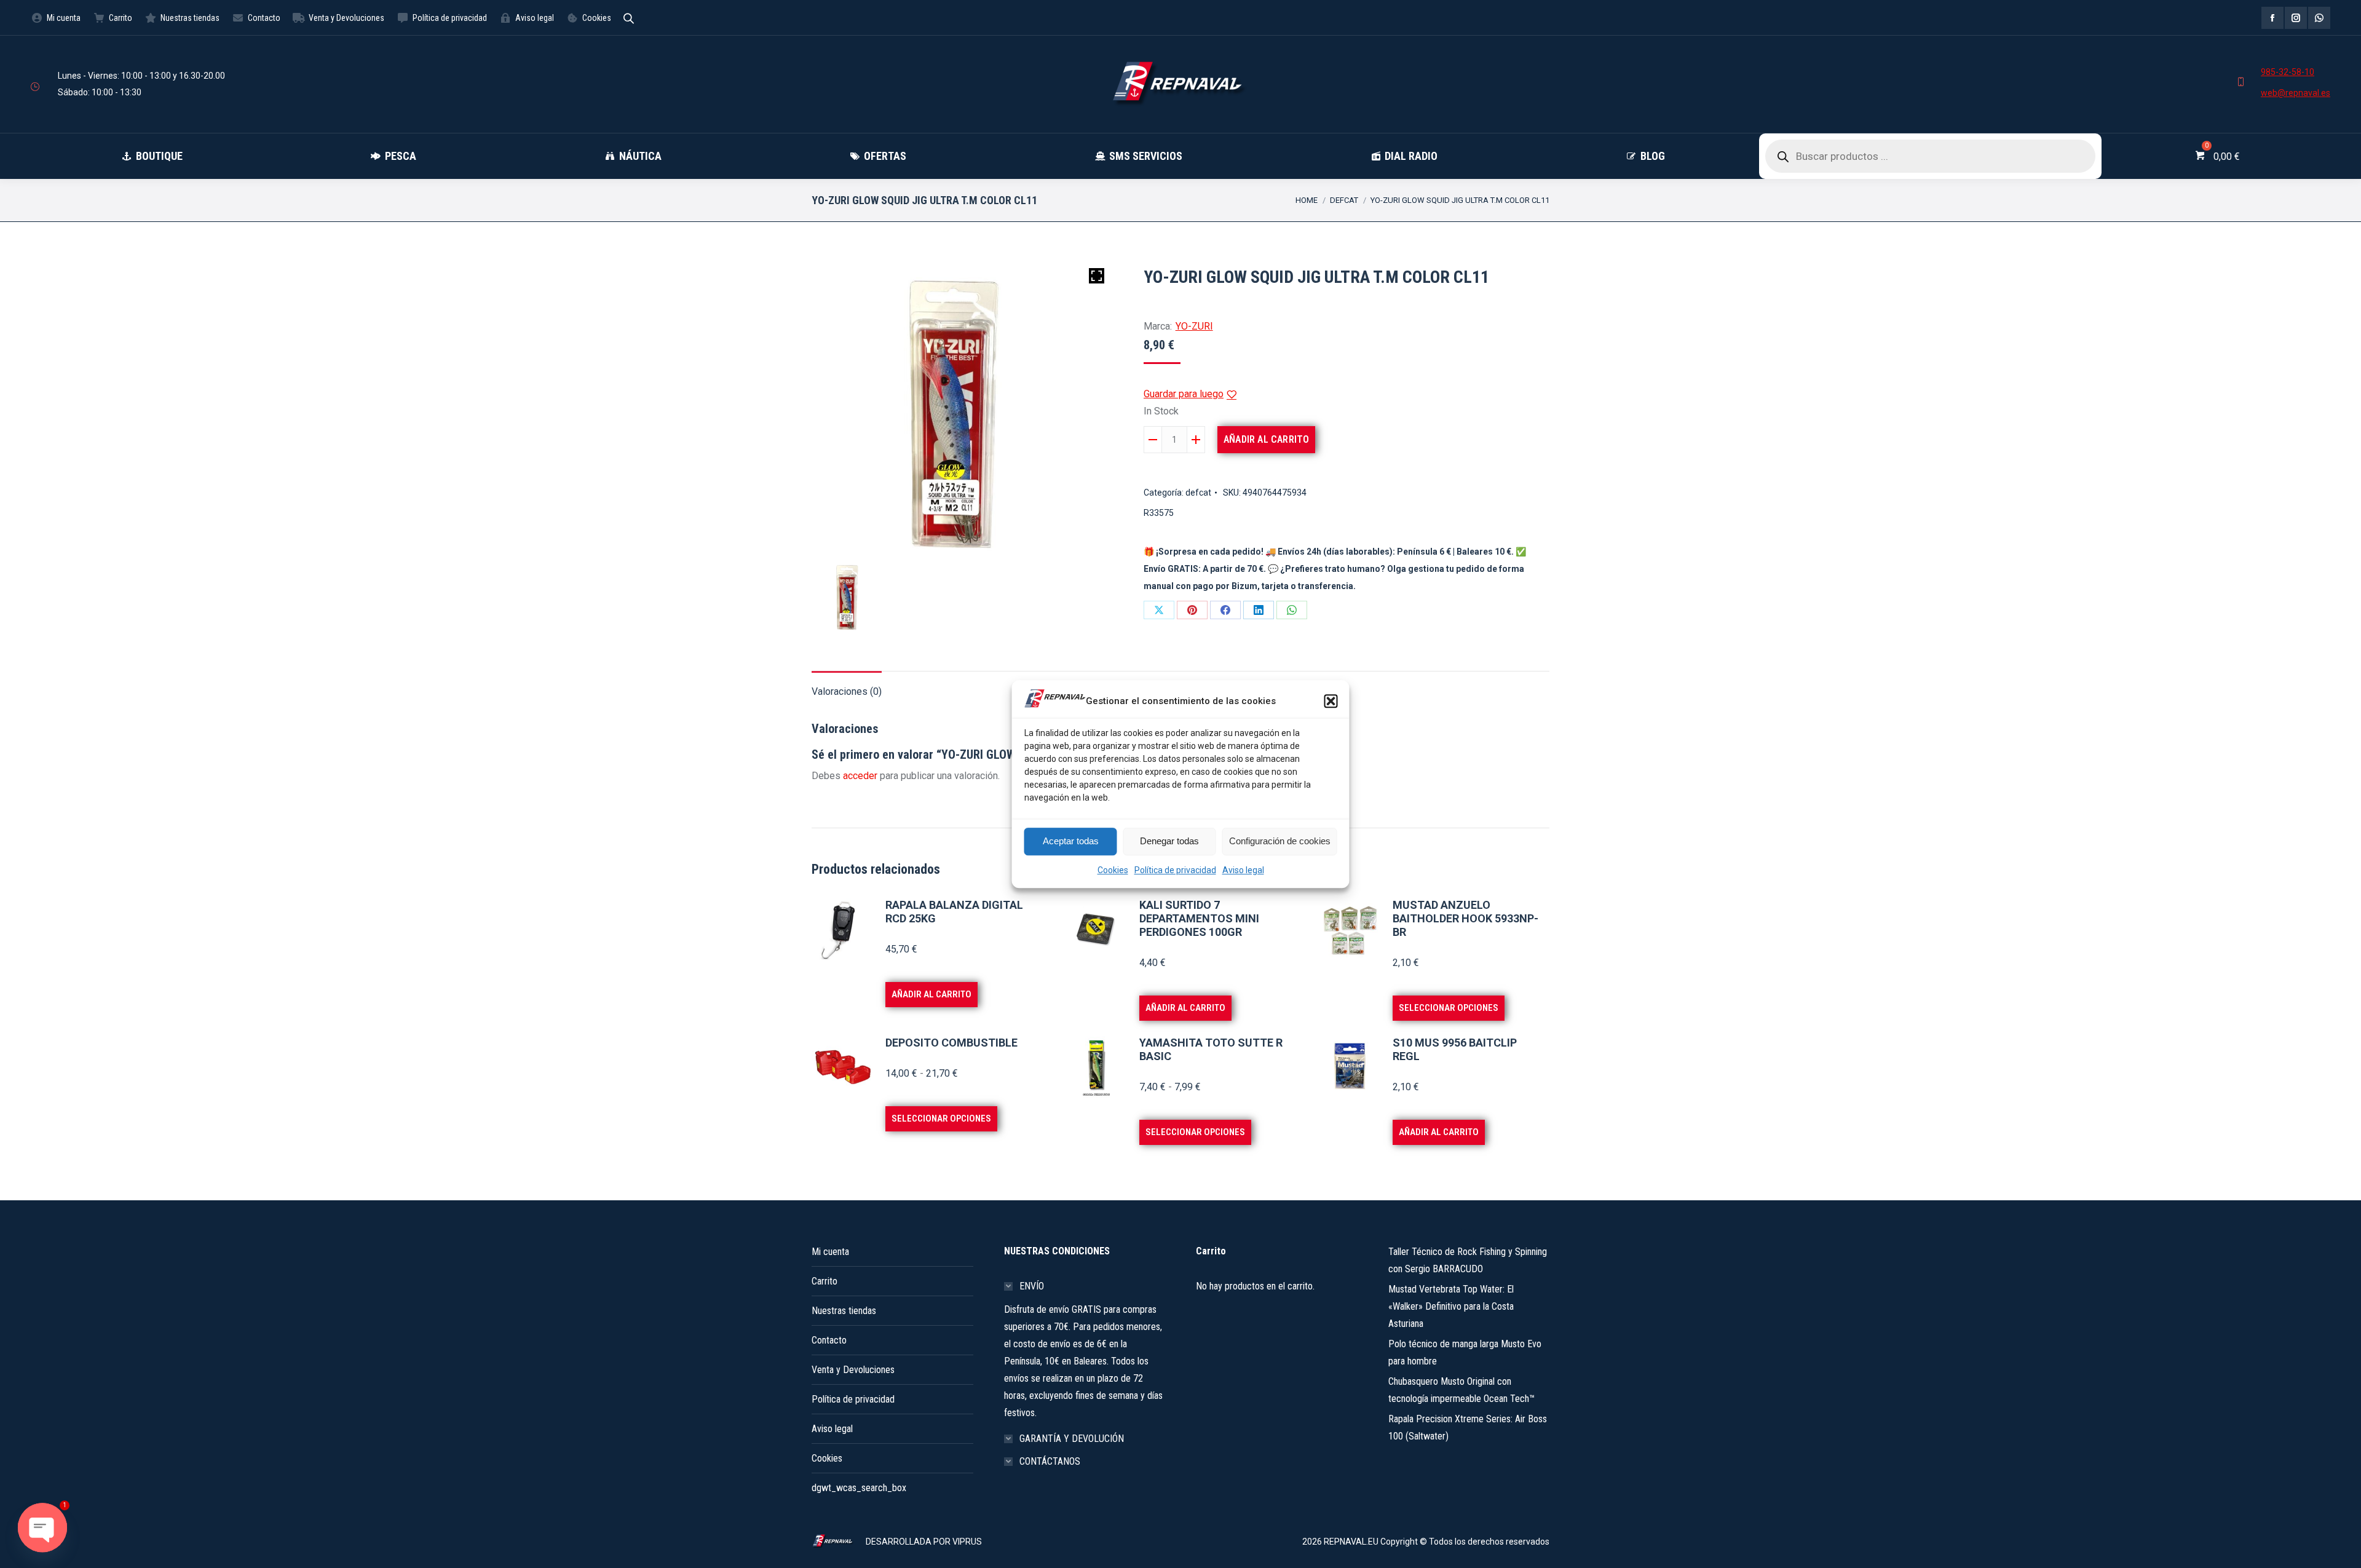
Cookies (1113, 870)
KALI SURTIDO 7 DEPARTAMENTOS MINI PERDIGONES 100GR (1199, 918)
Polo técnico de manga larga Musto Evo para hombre (1465, 1352)
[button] (1331, 701)
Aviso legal (1243, 870)
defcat (1198, 493)
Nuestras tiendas (844, 1311)
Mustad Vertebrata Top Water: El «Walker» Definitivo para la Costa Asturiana (1451, 1306)
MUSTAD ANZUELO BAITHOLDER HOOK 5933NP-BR (1465, 918)
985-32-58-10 (2288, 72)
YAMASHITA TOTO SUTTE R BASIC (1211, 1049)
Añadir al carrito (1266, 439)
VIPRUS (967, 1542)
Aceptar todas (1071, 841)
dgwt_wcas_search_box (859, 1488)
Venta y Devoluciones (853, 1370)
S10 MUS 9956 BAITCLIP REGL (1455, 1049)
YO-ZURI (1194, 326)
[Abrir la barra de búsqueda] (629, 18)
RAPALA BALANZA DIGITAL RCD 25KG (954, 912)
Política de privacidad (1175, 870)
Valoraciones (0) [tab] (847, 691)
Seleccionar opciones (1449, 1008)
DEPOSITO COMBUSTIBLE (951, 1043)
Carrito (825, 1281)
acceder (860, 776)
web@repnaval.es (2296, 93)
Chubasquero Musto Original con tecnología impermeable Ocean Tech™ (1461, 1390)
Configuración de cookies (1280, 841)
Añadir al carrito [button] (931, 994)
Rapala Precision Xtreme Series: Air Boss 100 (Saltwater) (1468, 1427)
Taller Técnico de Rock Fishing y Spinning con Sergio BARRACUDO (1468, 1260)
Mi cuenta (830, 1252)
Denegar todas (1169, 841)
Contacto (829, 1340)
